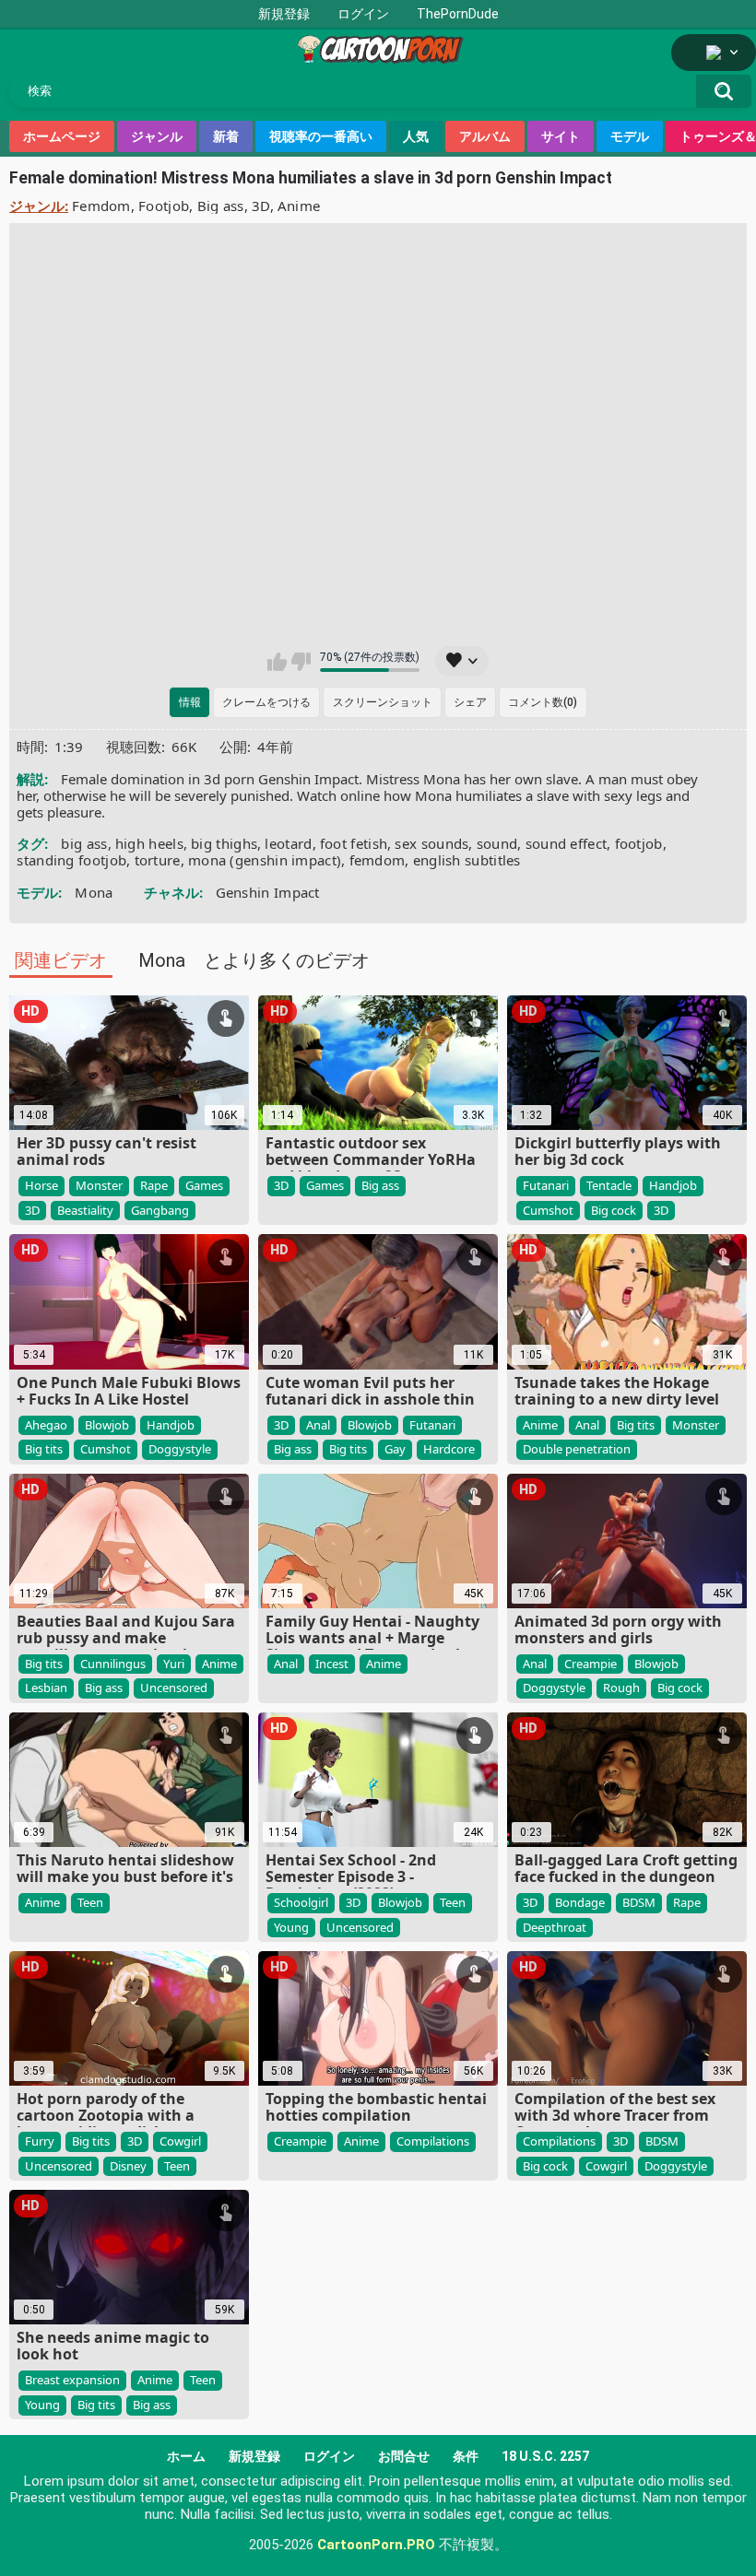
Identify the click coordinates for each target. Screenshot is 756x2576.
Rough (621, 1688)
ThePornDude (458, 14)
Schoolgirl (301, 1902)
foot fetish (354, 843)
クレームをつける (266, 702)
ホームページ (62, 136)
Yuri (174, 1664)
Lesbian (46, 1688)
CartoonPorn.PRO (376, 2545)
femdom (378, 860)
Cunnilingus (113, 1664)
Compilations (433, 2141)
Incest (332, 1664)
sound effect (567, 843)
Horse (41, 1185)
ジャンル (157, 136)
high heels (149, 843)
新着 (226, 136)
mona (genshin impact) (265, 860)
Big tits (44, 1449)
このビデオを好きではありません (301, 662)
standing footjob (71, 860)
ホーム (186, 2456)
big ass (84, 843)
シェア (470, 702)
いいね (277, 662)
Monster (99, 1185)
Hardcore (449, 1449)
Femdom (101, 206)
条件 (466, 2456)
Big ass (221, 206)
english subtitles (467, 860)
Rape (154, 1185)
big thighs (224, 843)
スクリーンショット (383, 702)
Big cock (614, 1210)
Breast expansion (72, 2380)
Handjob (673, 1185)
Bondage (580, 1902)
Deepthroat (555, 1927)
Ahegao (46, 1425)
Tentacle (609, 1185)
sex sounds (431, 843)
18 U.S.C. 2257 (545, 2456)
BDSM (639, 1902)
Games (204, 1185)
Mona (94, 892)
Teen (90, 1902)
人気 (416, 136)
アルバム (485, 136)
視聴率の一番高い (321, 136)
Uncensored (174, 1688)
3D (261, 206)
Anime (299, 206)
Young (291, 1927)
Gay (395, 1449)
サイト (561, 136)
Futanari (546, 1185)
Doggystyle (180, 1449)
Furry (40, 2141)
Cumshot (548, 1210)
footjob (639, 843)
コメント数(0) (543, 702)
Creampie (591, 1664)
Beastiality (85, 1210)
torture (158, 860)
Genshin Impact (268, 892)
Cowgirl (180, 2141)
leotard (288, 843)
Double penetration (577, 1449)
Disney (128, 2166)
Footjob (164, 206)
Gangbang (160, 1210)
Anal (318, 1425)
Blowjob (107, 1425)
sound (497, 843)
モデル (630, 136)
